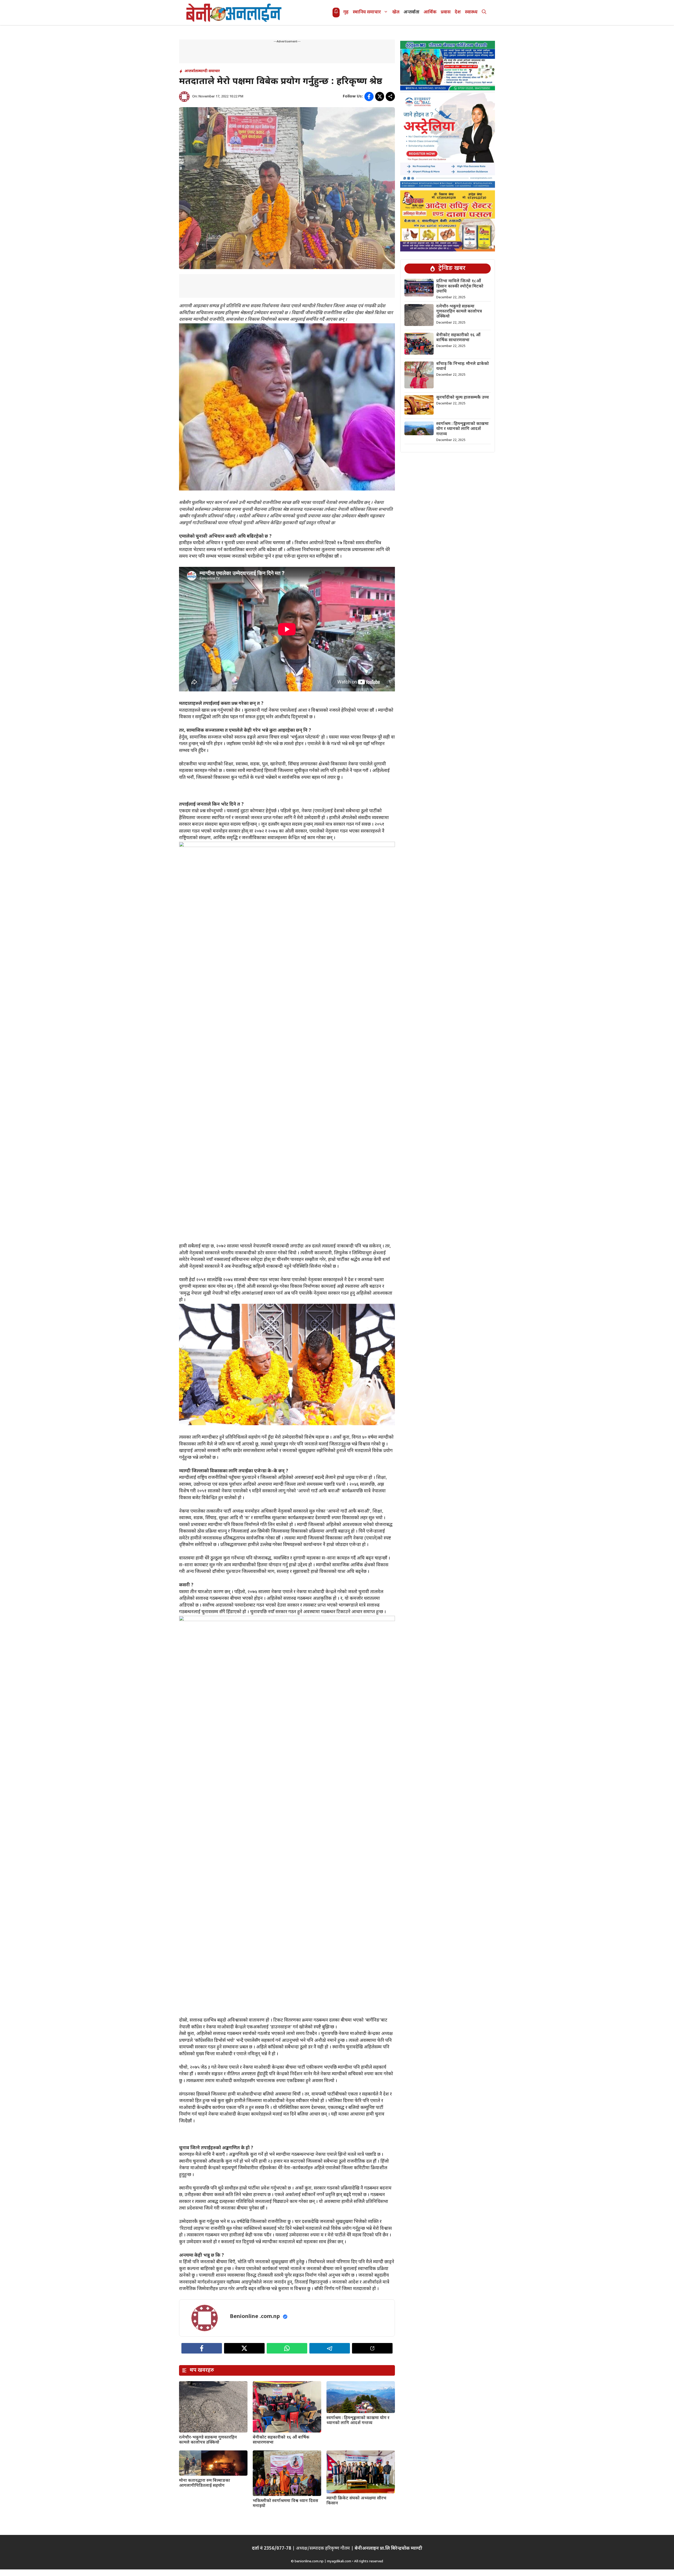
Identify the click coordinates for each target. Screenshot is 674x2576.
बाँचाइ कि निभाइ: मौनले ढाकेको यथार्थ (463, 366)
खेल (396, 12)
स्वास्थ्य (471, 12)
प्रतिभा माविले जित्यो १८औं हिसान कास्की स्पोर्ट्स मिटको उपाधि (460, 286)
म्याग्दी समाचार (209, 71)
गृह (346, 12)
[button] (484, 13)
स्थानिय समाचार (367, 12)
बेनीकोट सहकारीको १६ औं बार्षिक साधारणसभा (281, 2440)
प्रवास (446, 12)
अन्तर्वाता (412, 12)
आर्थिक (430, 12)
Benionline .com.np (255, 2317)
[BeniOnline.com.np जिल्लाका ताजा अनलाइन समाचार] (234, 13)
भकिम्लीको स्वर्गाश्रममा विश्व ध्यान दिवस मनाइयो (285, 2504)
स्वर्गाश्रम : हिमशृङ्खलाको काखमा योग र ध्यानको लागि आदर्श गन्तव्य (358, 2421)
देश (458, 12)
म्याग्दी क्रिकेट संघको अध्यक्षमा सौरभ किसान (356, 2501)
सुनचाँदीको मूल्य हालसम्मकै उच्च (463, 398)
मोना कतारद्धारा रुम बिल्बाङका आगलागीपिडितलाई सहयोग (205, 2483)
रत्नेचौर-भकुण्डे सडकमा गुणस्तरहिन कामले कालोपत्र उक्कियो (208, 2440)
